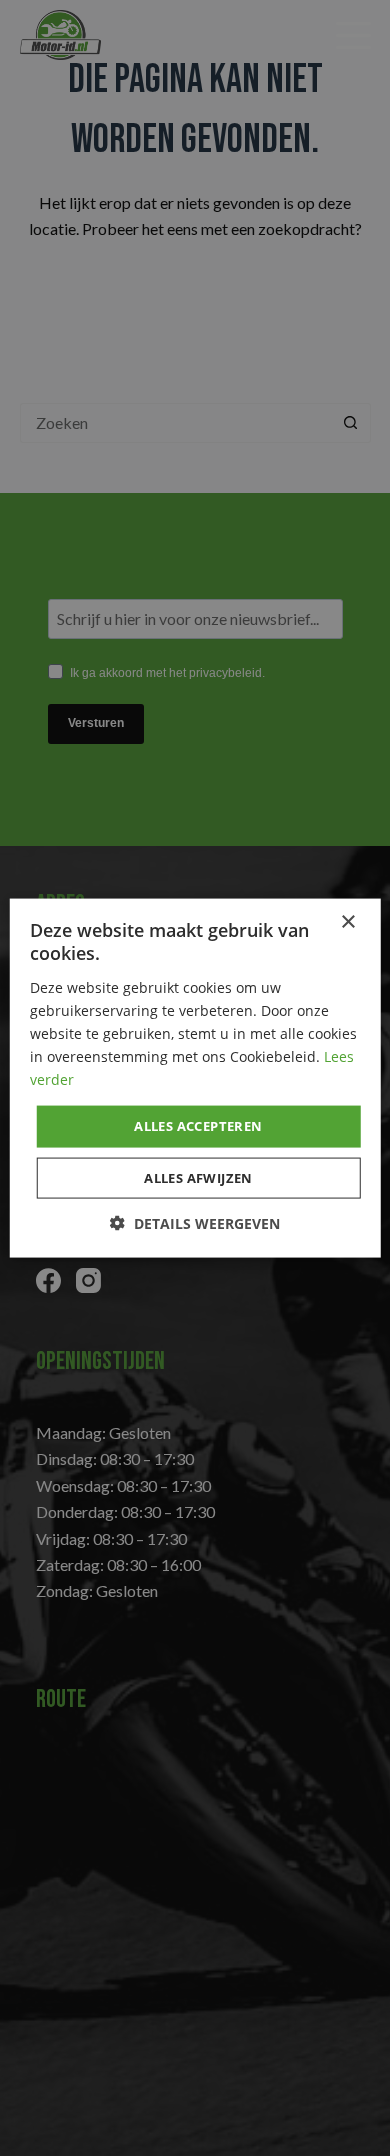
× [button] (347, 922)
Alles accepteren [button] (198, 1126)
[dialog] (195, 1078)
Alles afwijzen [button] (198, 1177)
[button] (195, 1222)
